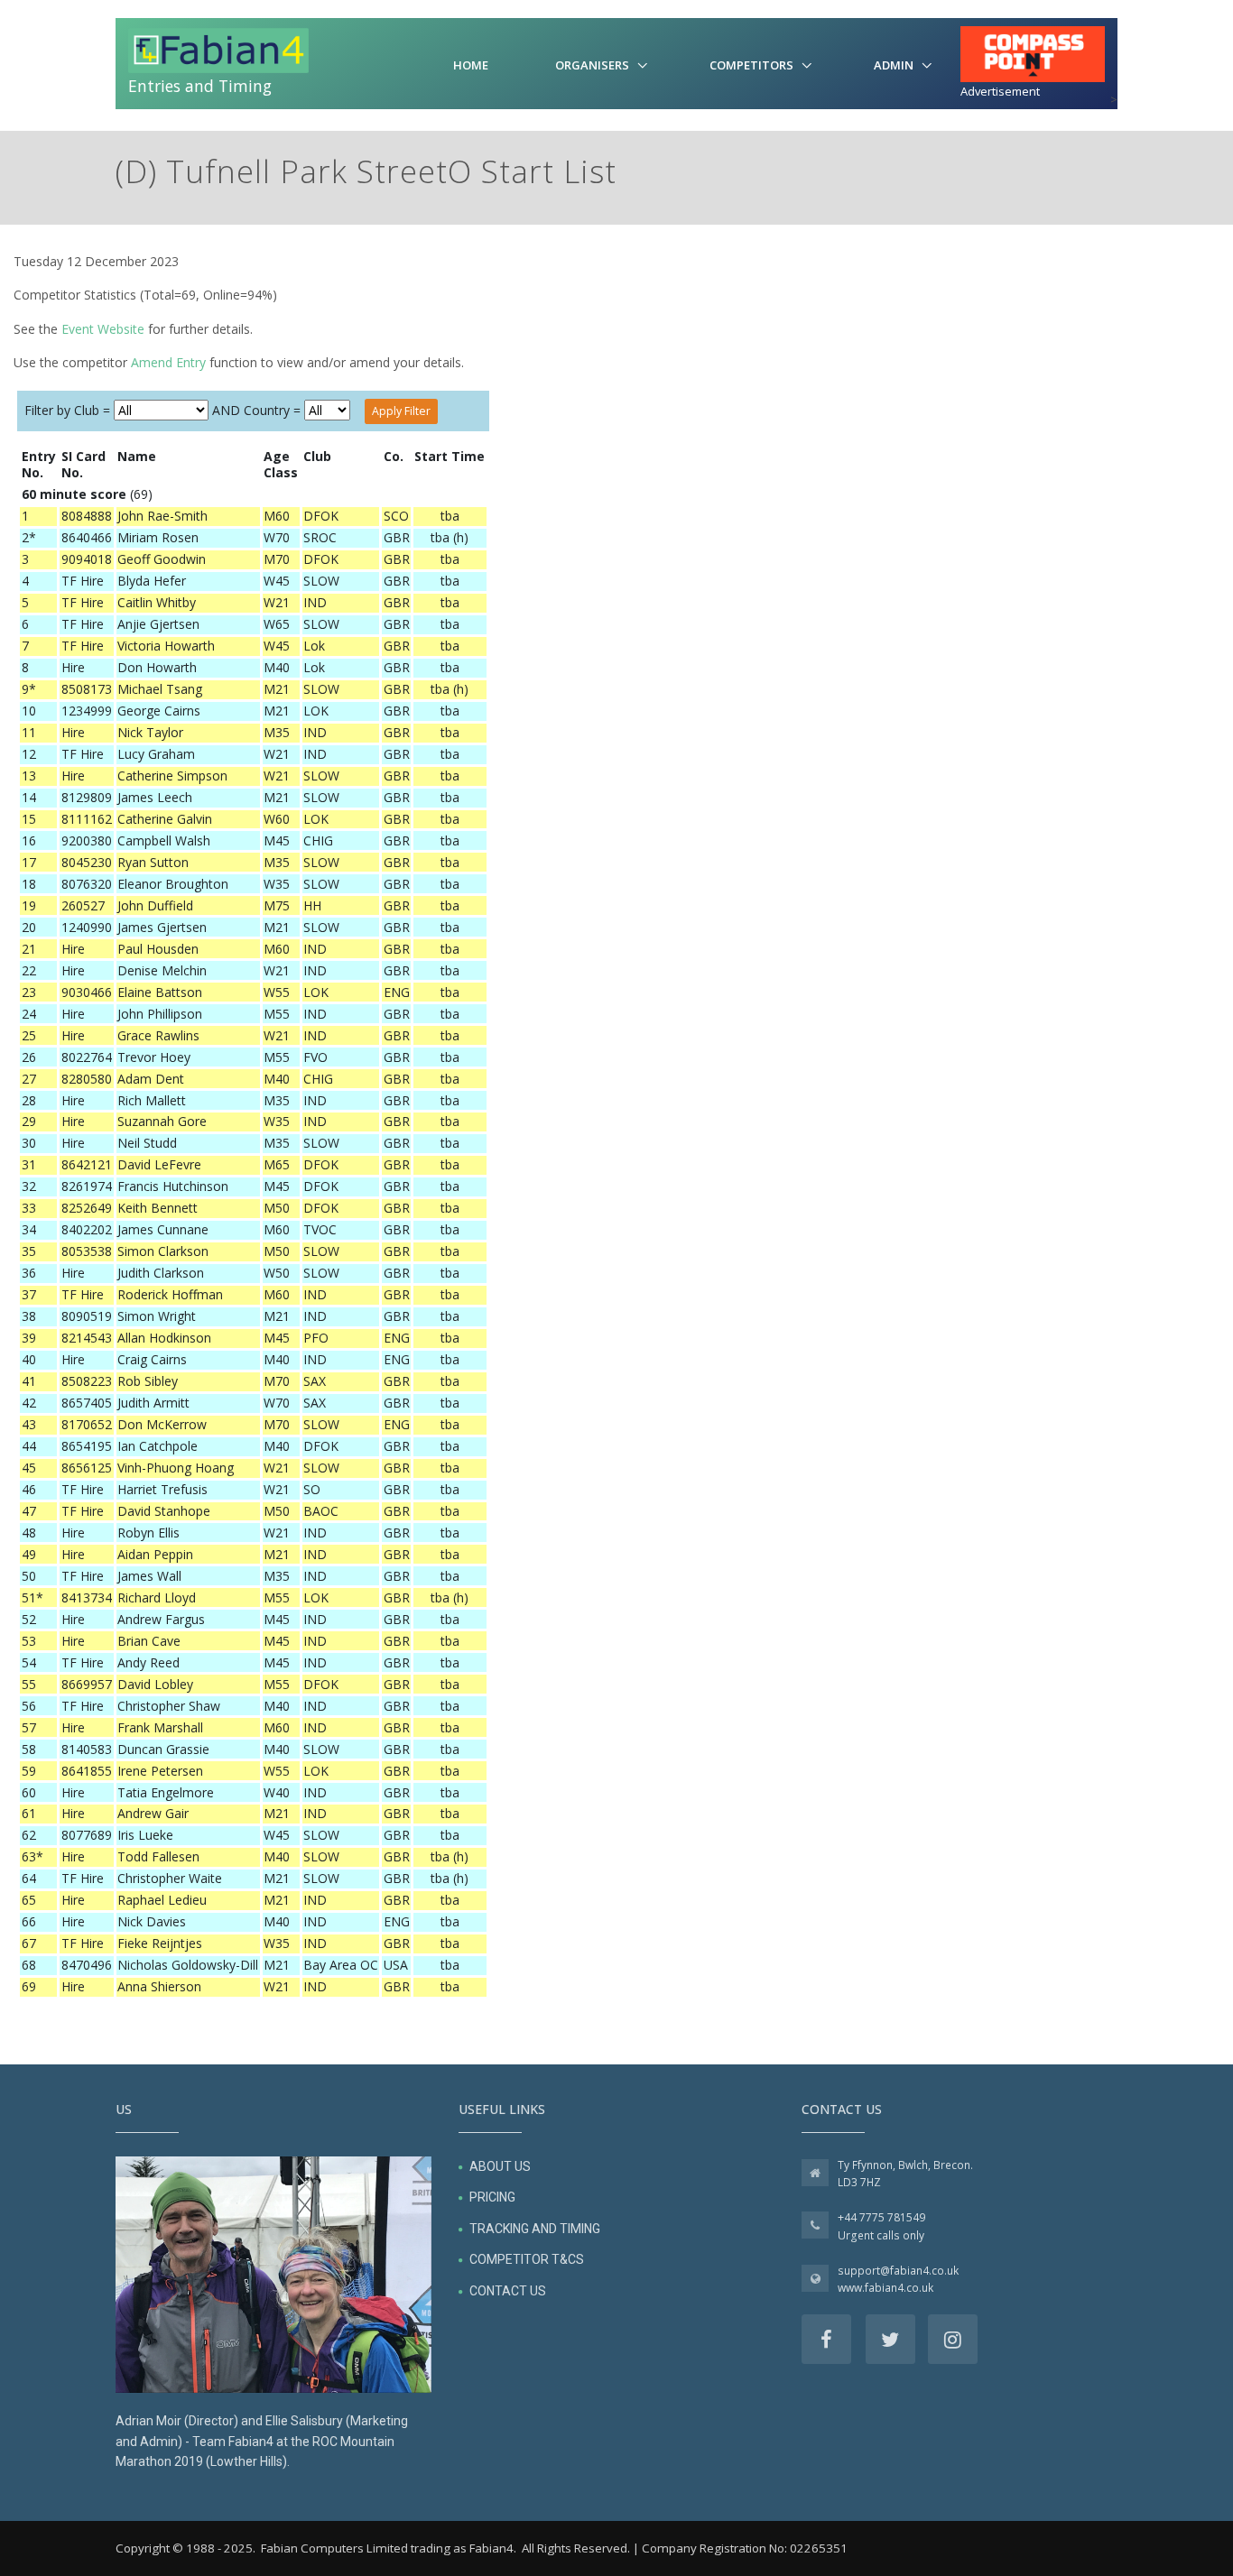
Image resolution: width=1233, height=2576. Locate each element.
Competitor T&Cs (527, 2259)
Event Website (103, 329)
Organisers (592, 65)
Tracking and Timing (535, 2229)
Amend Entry (168, 362)
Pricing (492, 2197)
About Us (500, 2166)
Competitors (751, 65)
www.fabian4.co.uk (885, 2288)
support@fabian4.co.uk (898, 2271)
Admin (894, 65)
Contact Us (508, 2291)
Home (471, 65)
